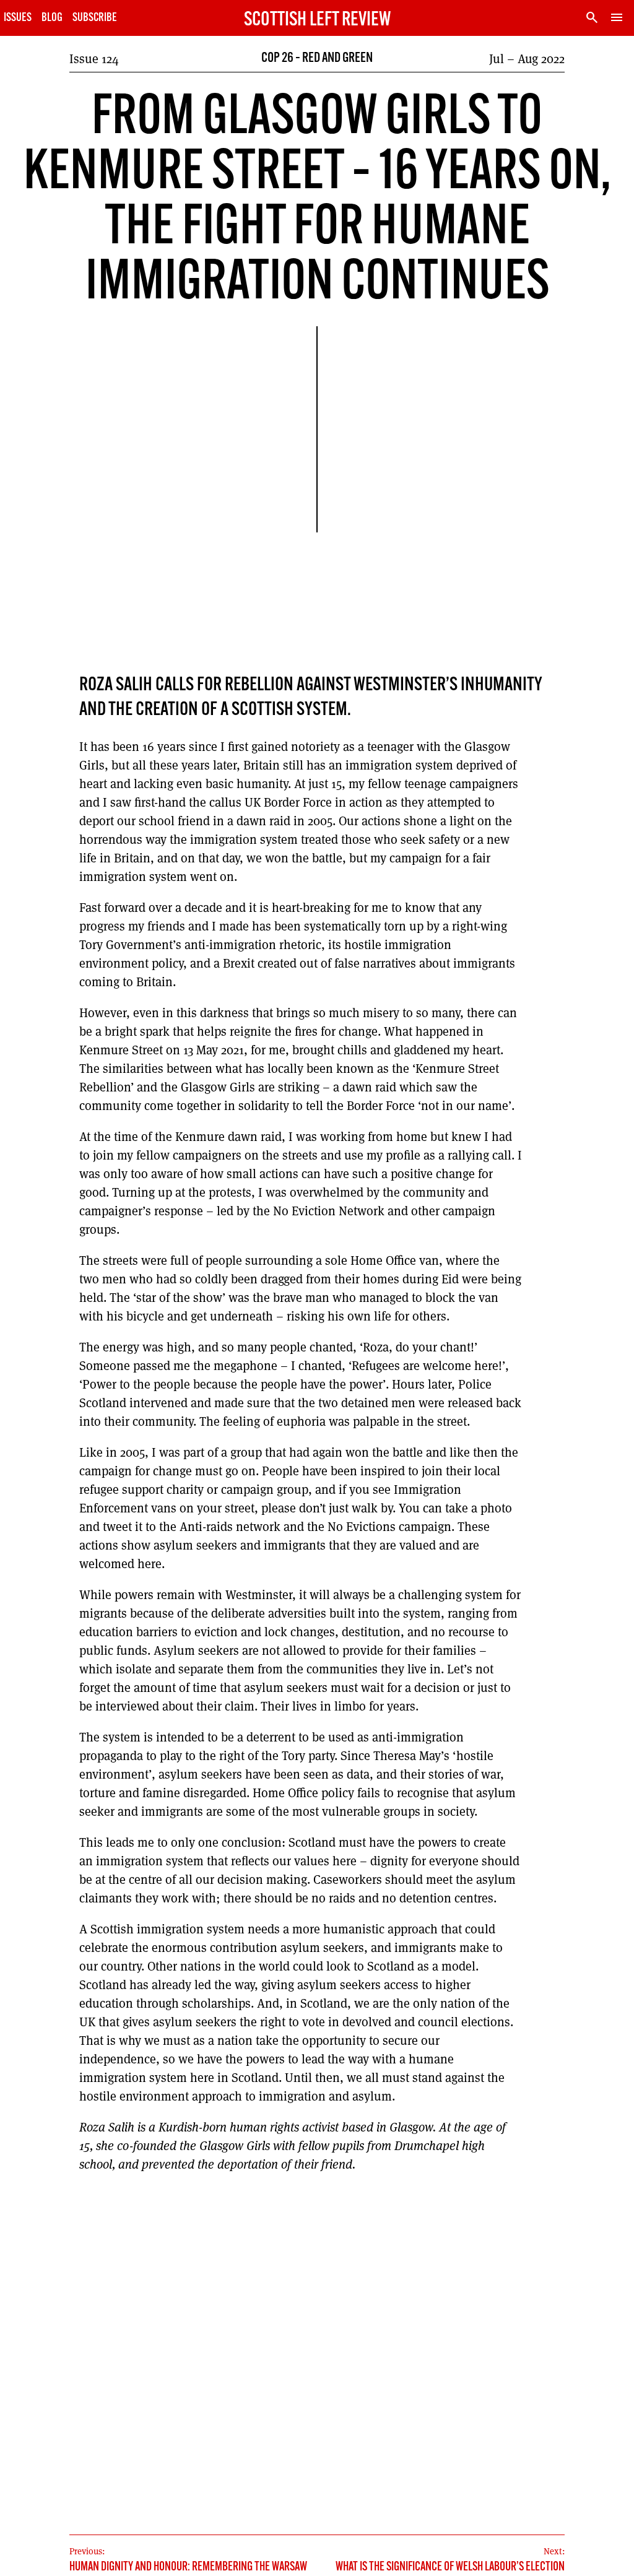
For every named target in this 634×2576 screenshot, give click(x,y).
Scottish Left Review (317, 20)
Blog (52, 18)
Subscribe (95, 18)
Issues (18, 18)
